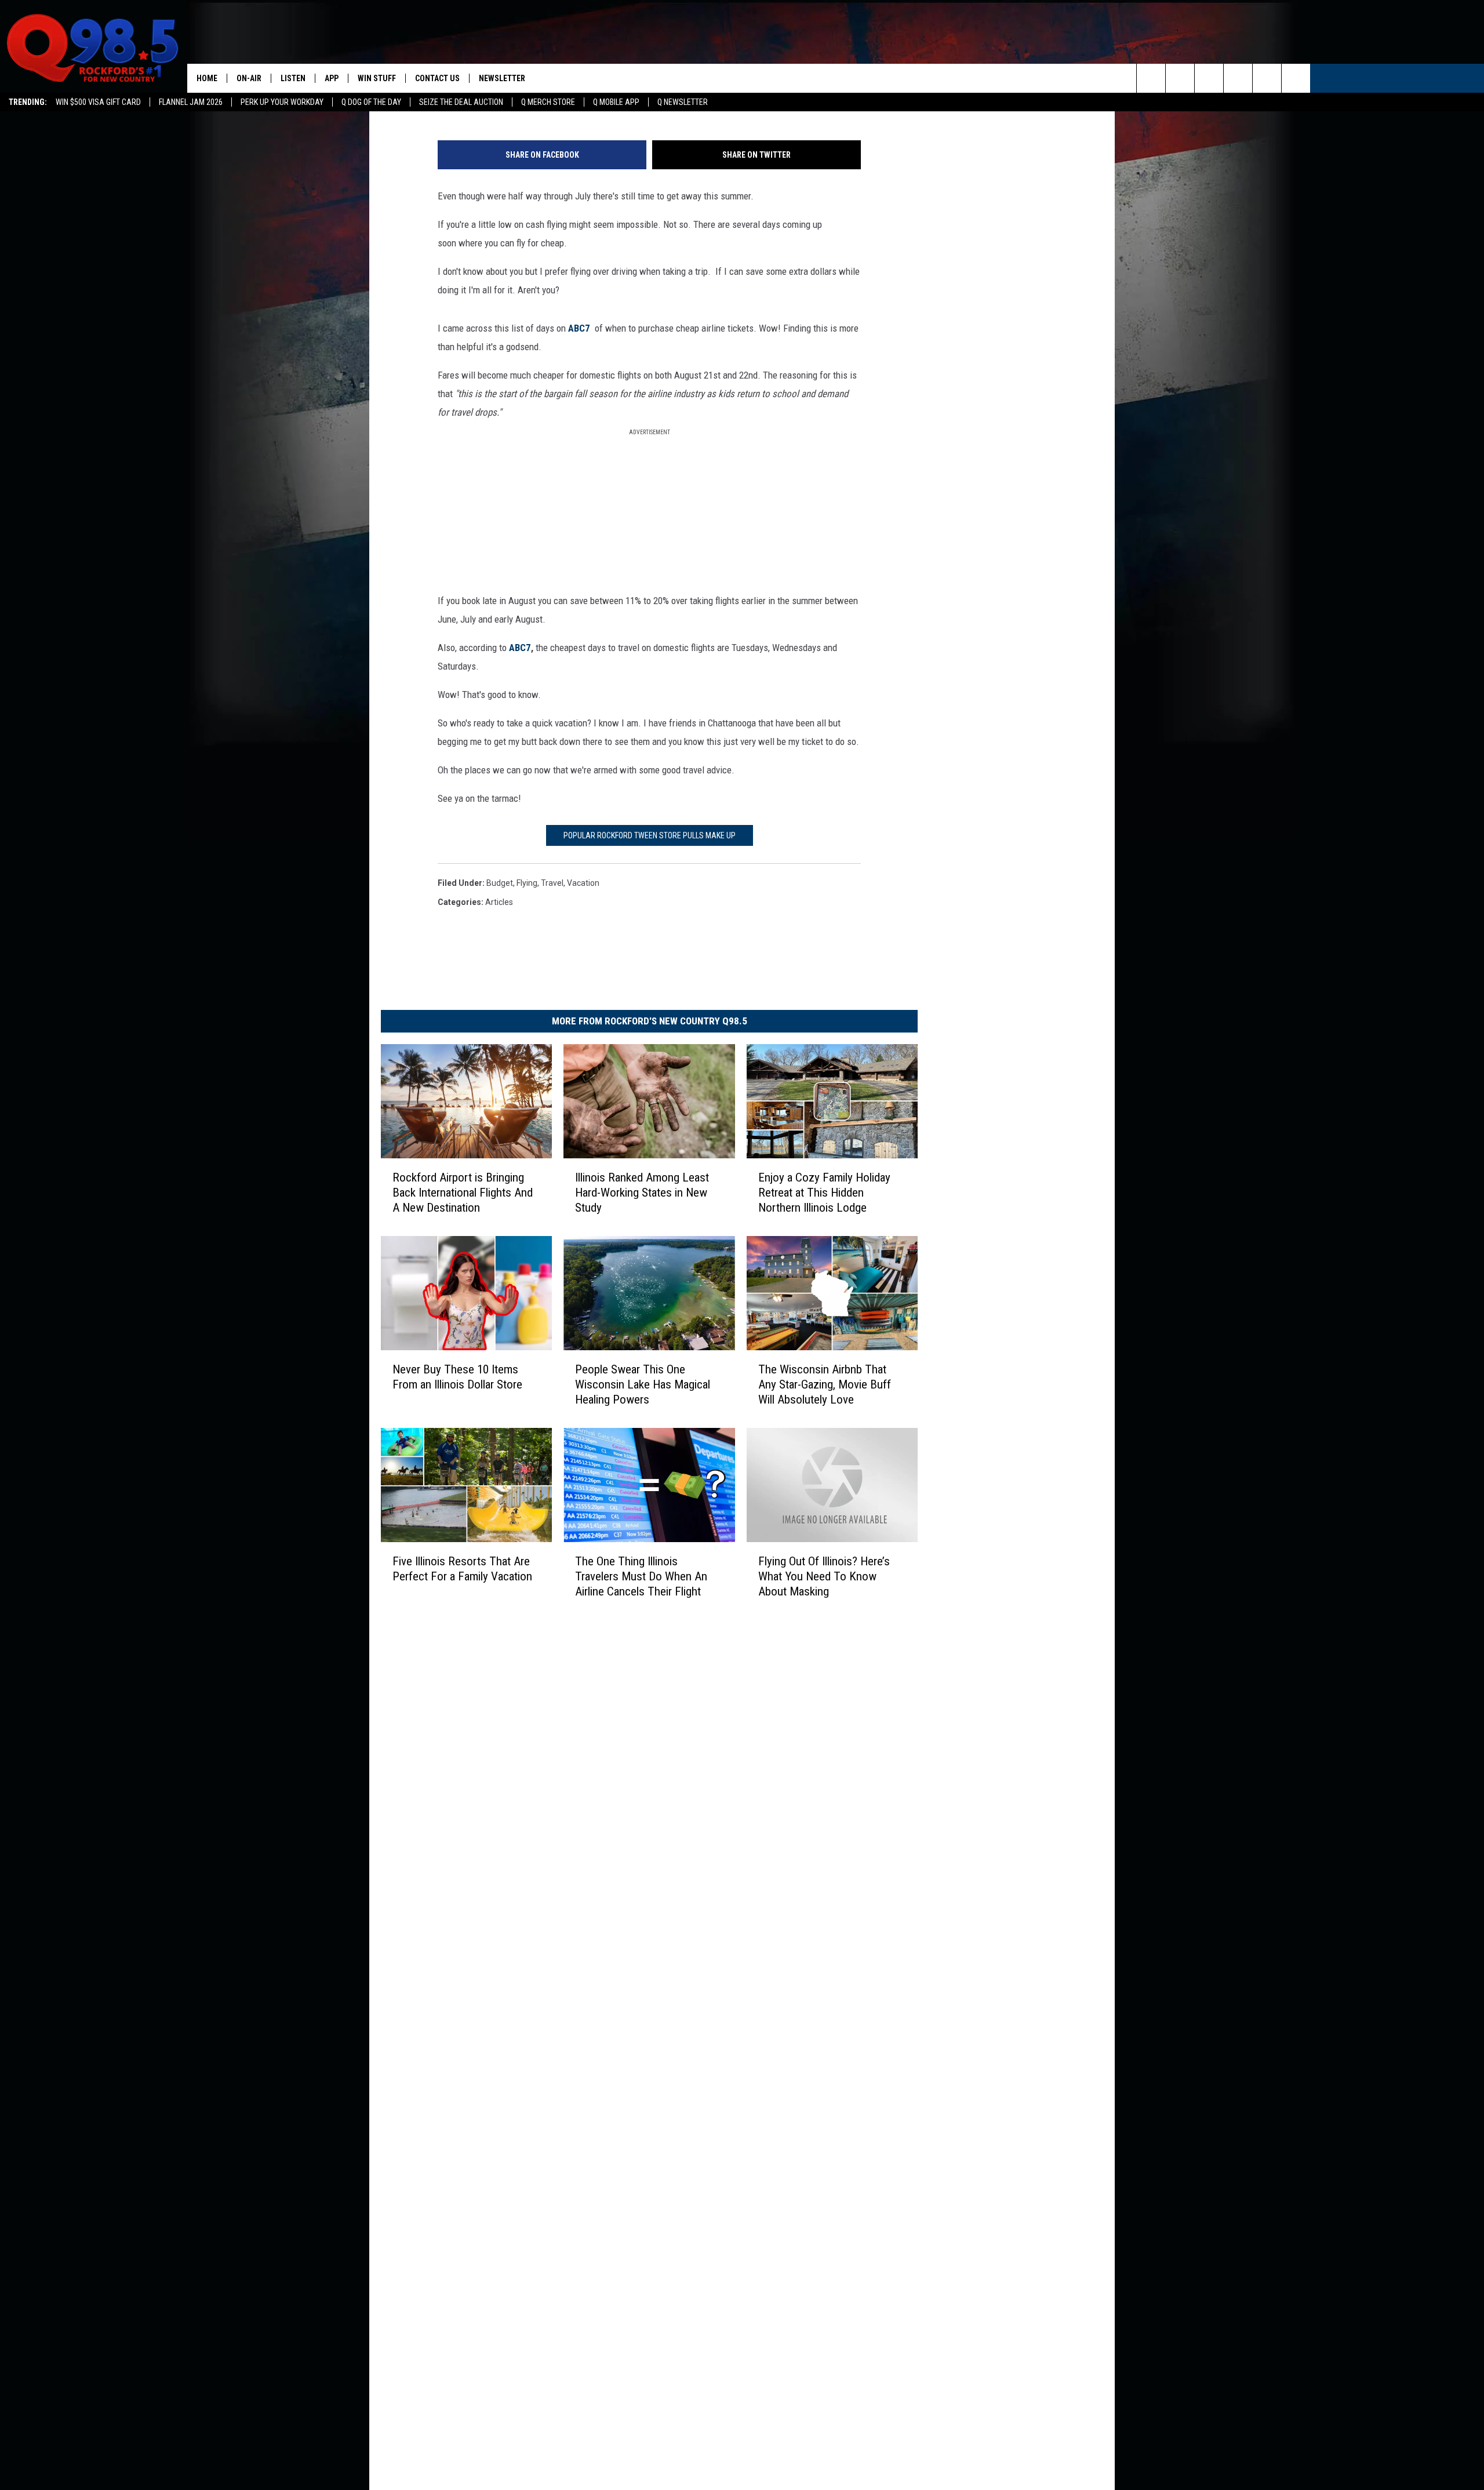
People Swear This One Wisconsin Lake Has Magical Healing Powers (643, 1384)
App (332, 78)
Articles (499, 902)
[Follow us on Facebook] (1209, 78)
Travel (552, 883)
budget (500, 883)
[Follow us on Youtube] (1296, 78)
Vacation (583, 883)
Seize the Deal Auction (461, 102)
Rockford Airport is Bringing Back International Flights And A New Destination (463, 1192)
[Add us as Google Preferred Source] (1180, 78)
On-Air (249, 78)
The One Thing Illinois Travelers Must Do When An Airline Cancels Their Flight (641, 1576)
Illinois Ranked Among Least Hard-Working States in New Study (642, 1192)
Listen (293, 78)
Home (207, 78)
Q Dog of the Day (371, 102)
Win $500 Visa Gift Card (98, 102)
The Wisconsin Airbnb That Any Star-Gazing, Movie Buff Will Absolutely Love (825, 1384)
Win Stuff (377, 78)
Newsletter (502, 78)
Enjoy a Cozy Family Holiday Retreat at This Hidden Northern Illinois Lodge (824, 1192)
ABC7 (579, 328)
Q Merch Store (548, 102)
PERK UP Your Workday (282, 102)
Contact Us (437, 78)
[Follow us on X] (1267, 78)
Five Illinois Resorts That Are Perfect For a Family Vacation (462, 1568)
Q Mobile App (616, 102)
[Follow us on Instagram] (1238, 78)
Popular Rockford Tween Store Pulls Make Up (650, 835)
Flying (527, 883)
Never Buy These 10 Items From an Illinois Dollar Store (457, 1376)
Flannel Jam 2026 (191, 102)
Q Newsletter (683, 102)
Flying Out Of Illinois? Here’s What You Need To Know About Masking (824, 1576)
